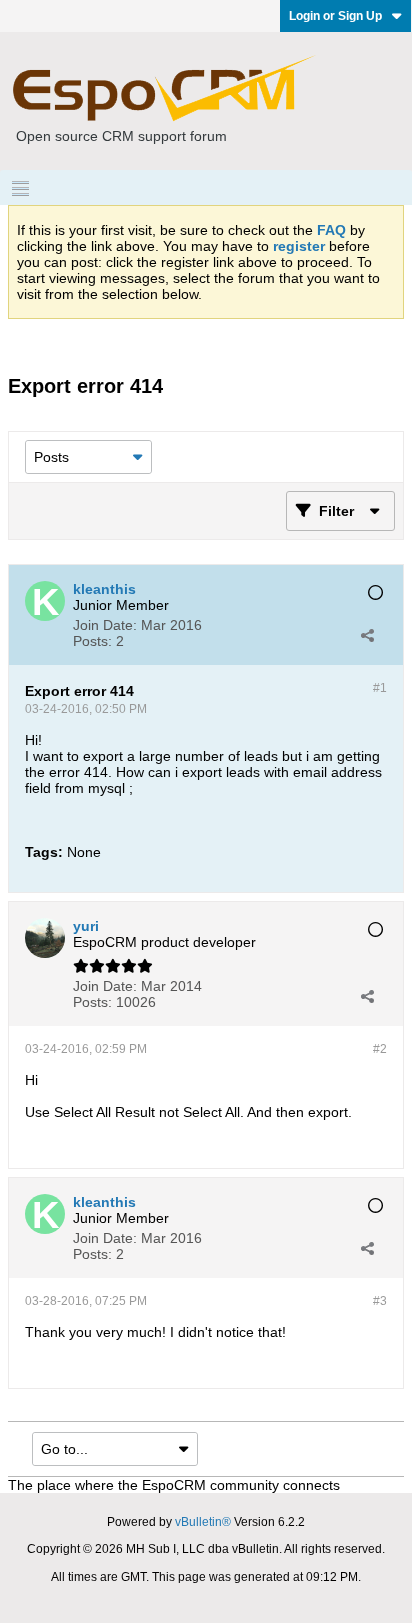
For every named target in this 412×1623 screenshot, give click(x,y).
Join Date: (105, 625)
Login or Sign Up (335, 16)
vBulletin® (203, 1522)
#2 (380, 1049)
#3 (380, 1301)
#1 (380, 688)
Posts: (92, 641)
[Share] (367, 635)
